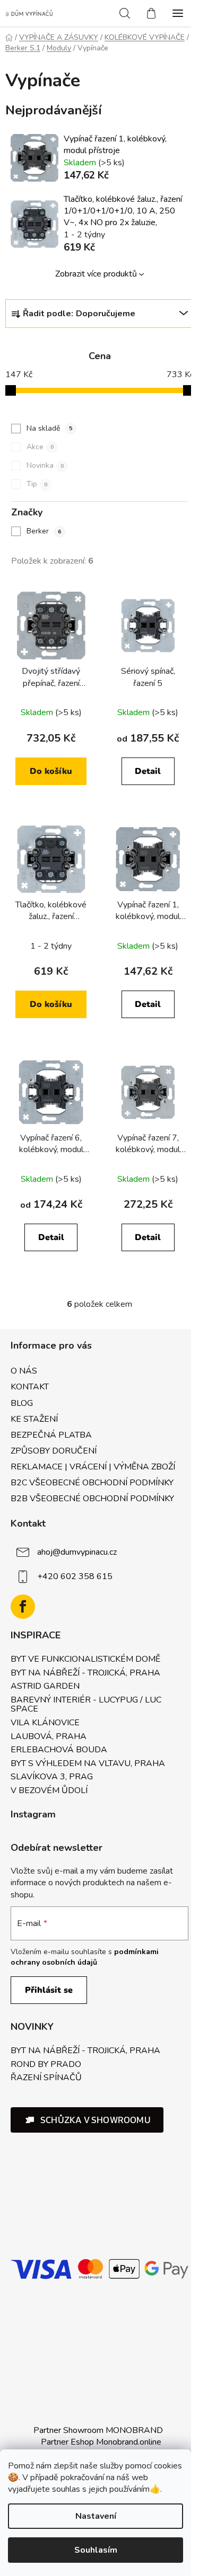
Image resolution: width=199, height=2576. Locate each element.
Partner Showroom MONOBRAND (98, 2430)
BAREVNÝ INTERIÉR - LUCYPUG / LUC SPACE (86, 1705)
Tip (37, 484)
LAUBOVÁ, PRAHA (49, 1737)
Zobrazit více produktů (96, 274)
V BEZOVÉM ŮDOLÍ (49, 1791)
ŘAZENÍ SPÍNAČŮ (46, 2078)
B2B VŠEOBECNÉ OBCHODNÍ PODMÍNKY (92, 1499)
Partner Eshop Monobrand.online (101, 2442)
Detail (148, 771)
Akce (40, 447)
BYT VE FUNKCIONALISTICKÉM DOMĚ (85, 1660)
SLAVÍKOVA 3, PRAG (52, 1777)
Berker (44, 531)
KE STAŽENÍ (34, 1419)
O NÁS (24, 1371)
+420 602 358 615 (75, 1576)
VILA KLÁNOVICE (45, 1723)
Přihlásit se (49, 1990)
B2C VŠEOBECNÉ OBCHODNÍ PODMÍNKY (92, 1483)
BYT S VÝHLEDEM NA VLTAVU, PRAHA (88, 1764)
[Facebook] (23, 1607)
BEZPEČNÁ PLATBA (51, 1435)
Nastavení (96, 2516)
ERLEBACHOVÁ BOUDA (59, 1750)
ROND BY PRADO (46, 2065)
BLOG (22, 1403)
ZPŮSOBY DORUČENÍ (54, 1451)
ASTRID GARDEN (45, 1687)
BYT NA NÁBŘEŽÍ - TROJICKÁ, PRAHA (85, 1673)
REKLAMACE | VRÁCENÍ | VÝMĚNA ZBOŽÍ (93, 1467)
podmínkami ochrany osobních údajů (85, 1957)
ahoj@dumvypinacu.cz (77, 1552)
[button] (87, 2120)
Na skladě (49, 428)
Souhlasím (96, 2550)
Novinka (45, 465)
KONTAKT (30, 1387)
